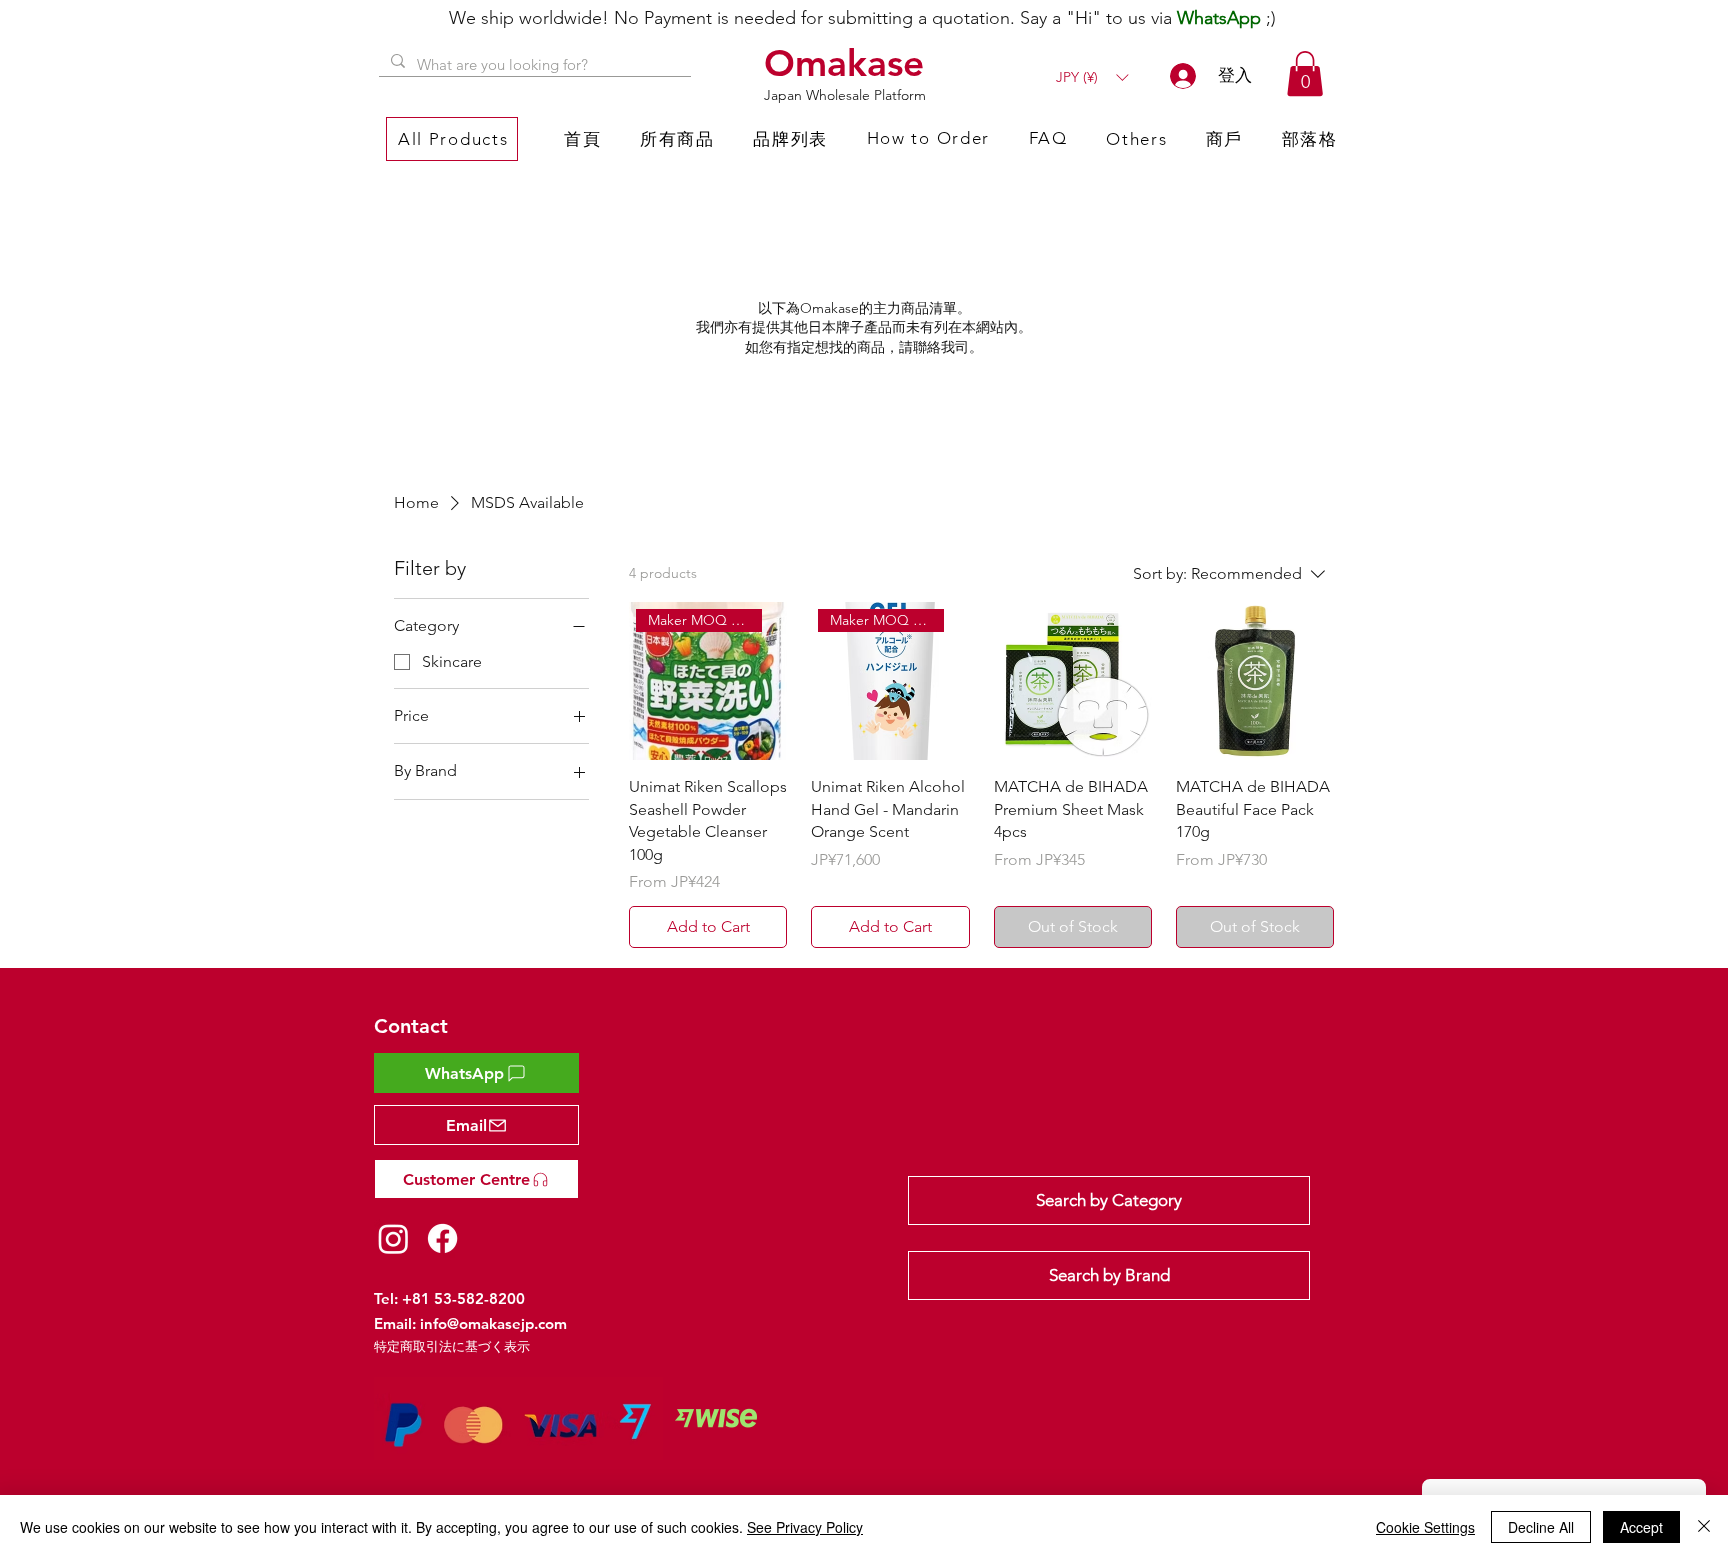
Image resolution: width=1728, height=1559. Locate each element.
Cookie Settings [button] (1425, 1527)
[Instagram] (393, 1238)
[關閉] (1704, 1527)
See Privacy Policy (805, 1527)
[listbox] (1092, 77)
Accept (1641, 1527)
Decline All (1541, 1527)
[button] (1092, 77)
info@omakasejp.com (493, 1323)
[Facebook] (442, 1238)
